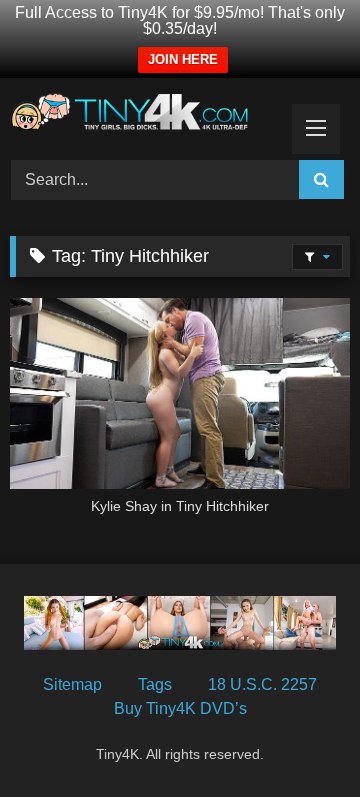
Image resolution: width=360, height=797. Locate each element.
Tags (155, 684)
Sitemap (72, 684)
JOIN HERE (183, 59)
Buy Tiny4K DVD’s (180, 708)
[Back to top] (298, 737)
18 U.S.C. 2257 (262, 684)
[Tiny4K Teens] (147, 116)
